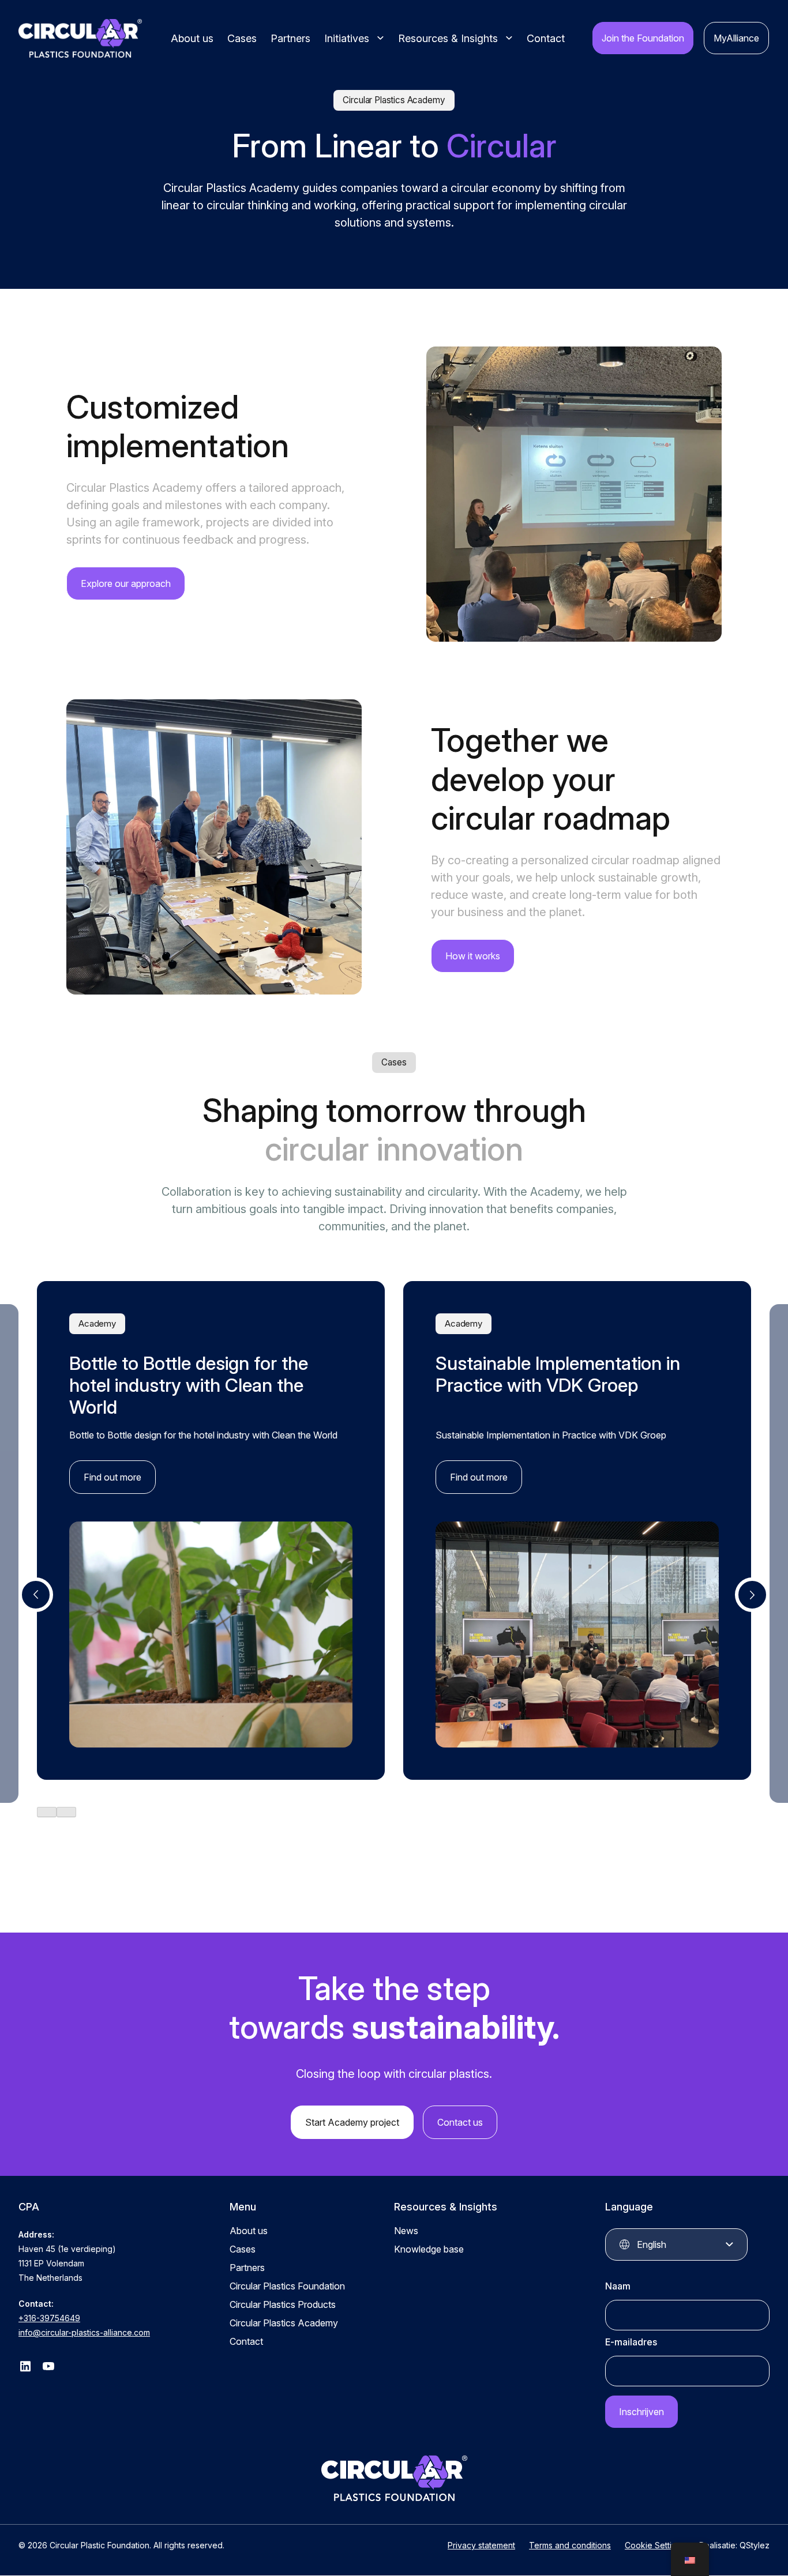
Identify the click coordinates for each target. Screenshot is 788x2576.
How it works (473, 956)
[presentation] (36, 1595)
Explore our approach (126, 583)
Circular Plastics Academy (284, 2323)
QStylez (755, 2546)
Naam (618, 2287)
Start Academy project (352, 2123)
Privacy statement (481, 2546)
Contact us (460, 2123)
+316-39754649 (49, 2319)
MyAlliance (736, 38)
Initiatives (347, 38)
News (406, 2231)
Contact (546, 38)
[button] (47, 1812)
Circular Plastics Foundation (287, 2287)
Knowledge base (429, 2250)
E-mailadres (631, 2342)
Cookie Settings (655, 2546)
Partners (290, 38)
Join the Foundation (643, 38)
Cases (242, 38)
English (652, 2245)
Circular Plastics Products (283, 2305)
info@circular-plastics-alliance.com (84, 2333)
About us (192, 38)
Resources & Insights (448, 38)
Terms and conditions (570, 2546)
